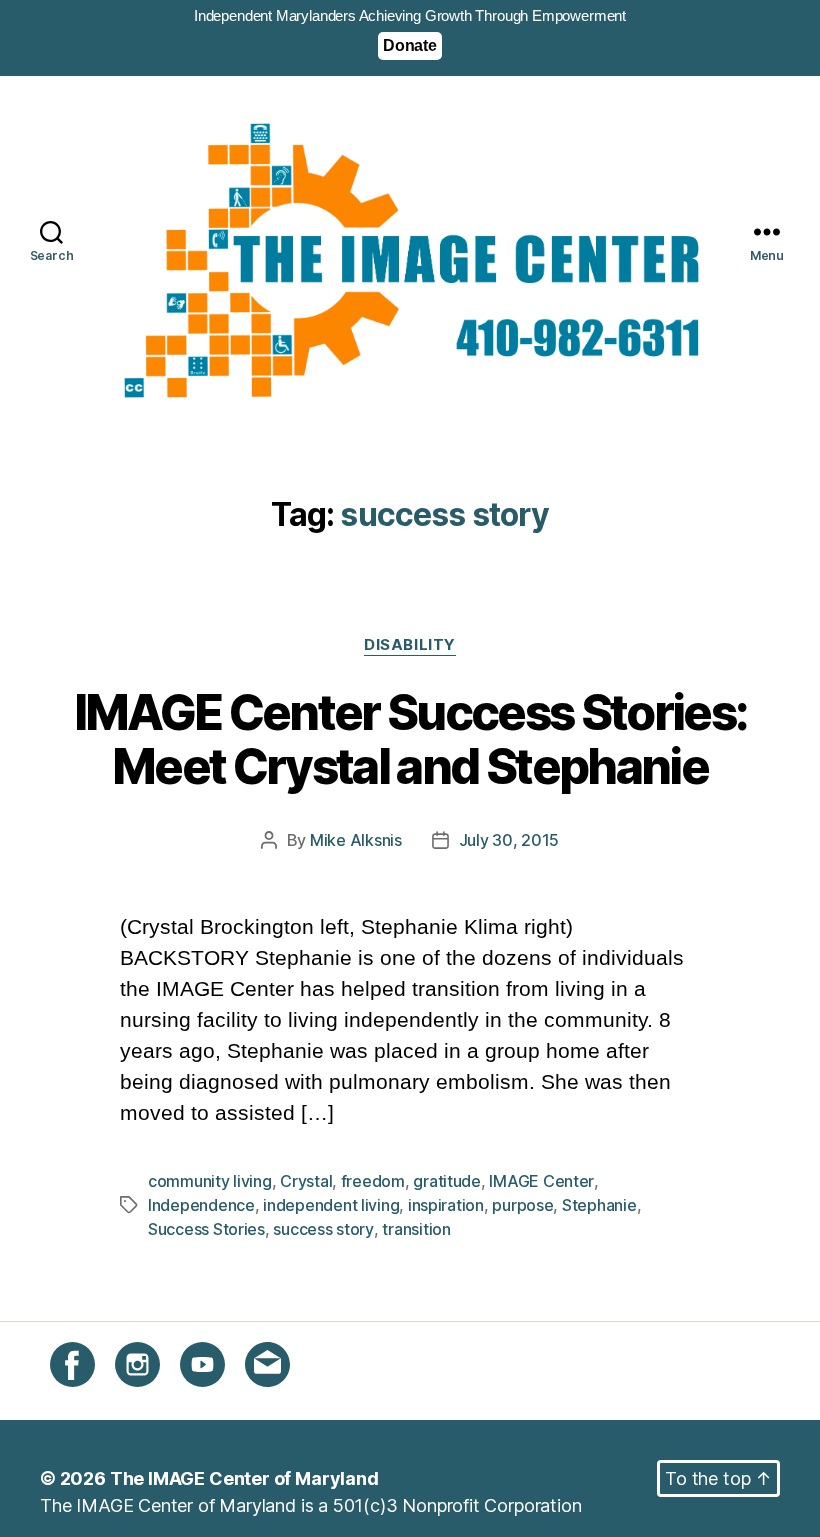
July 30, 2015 (509, 840)
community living (210, 1181)
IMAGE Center (541, 1181)
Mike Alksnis (356, 840)
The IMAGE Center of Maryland (244, 1478)
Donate (410, 45)
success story (323, 1229)
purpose (522, 1205)
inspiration (446, 1205)
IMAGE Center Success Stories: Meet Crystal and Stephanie (410, 740)
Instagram (155, 1398)
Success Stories (206, 1229)
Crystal (306, 1181)
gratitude (447, 1181)
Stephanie (599, 1205)
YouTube (216, 1398)
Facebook (91, 1398)
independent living (331, 1205)
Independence (201, 1205)
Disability (410, 645)
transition (416, 1229)
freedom (373, 1181)
